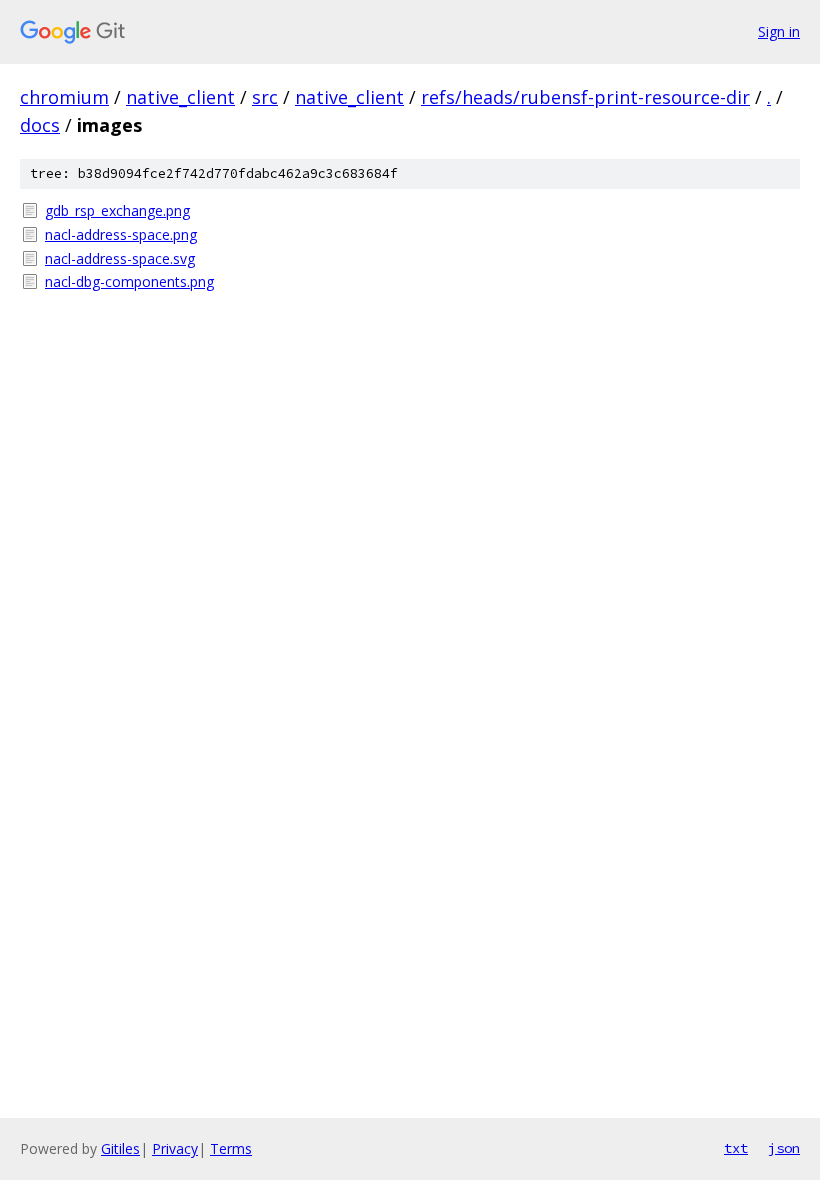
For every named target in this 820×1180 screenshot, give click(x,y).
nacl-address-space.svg (120, 258)
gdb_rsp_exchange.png (117, 210)
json (784, 1148)
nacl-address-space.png (121, 234)
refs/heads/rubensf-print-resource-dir (585, 97)
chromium (64, 97)
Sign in (779, 31)
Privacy (175, 1148)
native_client (180, 97)
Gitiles (120, 1148)
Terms (231, 1148)
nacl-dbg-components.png (129, 281)
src (265, 97)
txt (736, 1148)
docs (40, 125)
